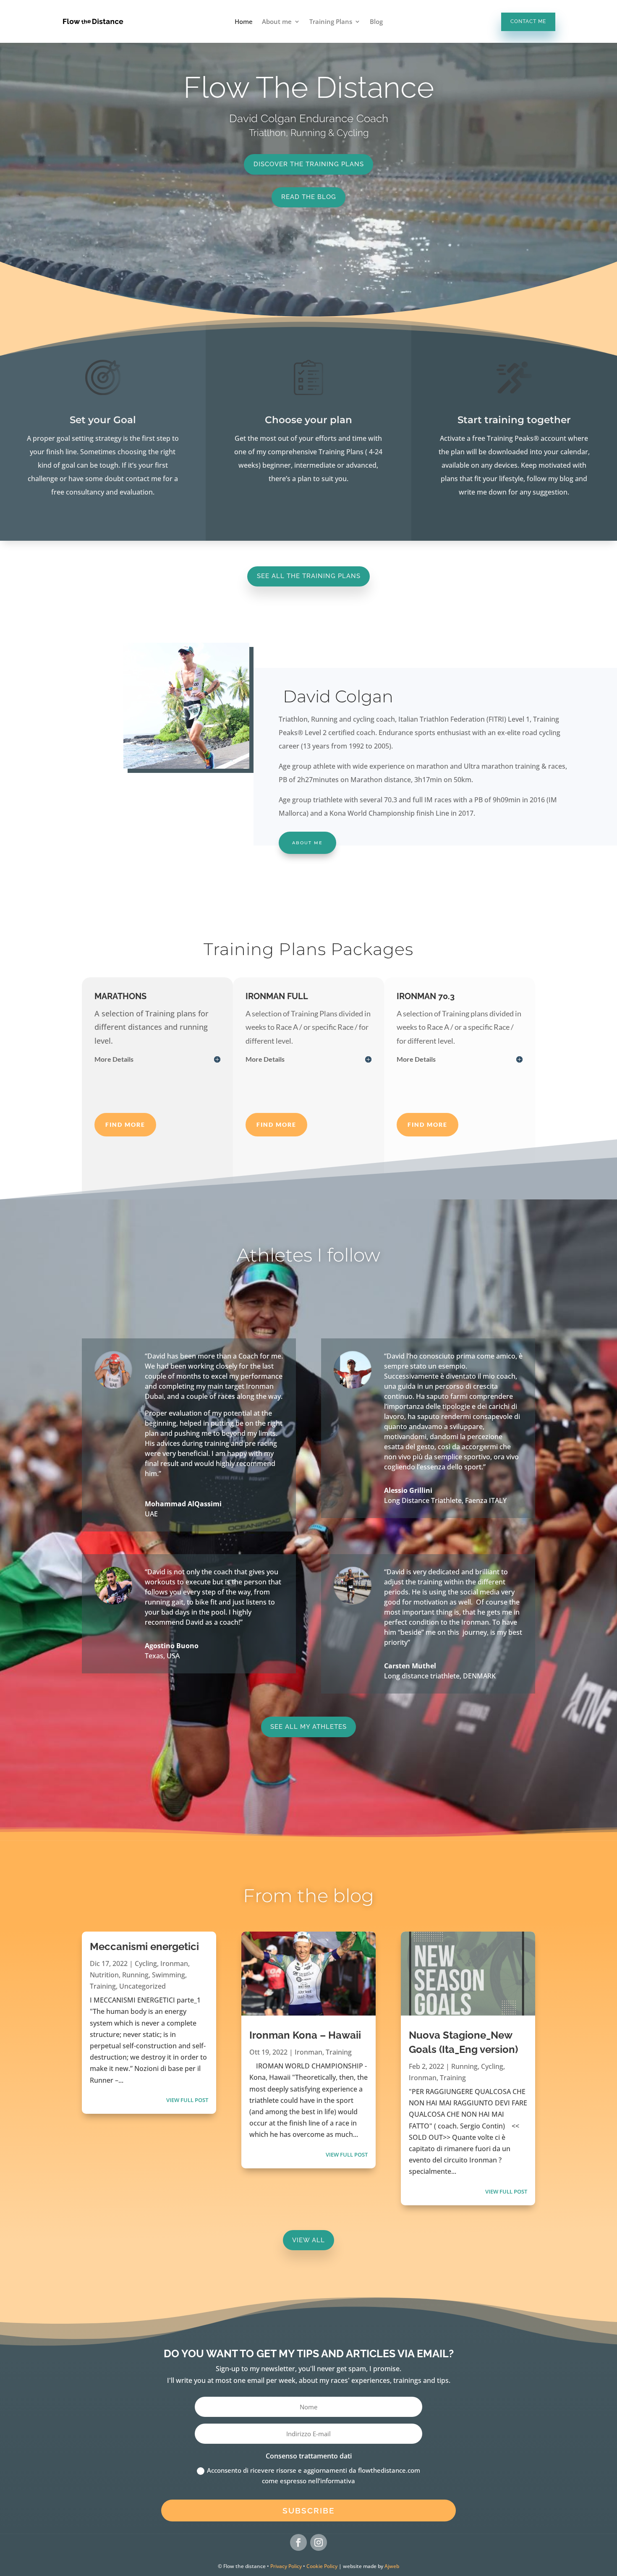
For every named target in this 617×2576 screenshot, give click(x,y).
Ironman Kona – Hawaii (305, 2035)
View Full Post (187, 2100)
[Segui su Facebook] (298, 2542)
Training (103, 1986)
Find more (125, 1124)
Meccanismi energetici (144, 1946)
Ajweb (392, 2566)
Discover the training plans (309, 164)
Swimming (169, 1975)
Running (135, 1975)
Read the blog (309, 197)
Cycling (146, 1963)
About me (277, 22)
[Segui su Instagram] (319, 2542)
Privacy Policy (286, 2566)
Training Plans (331, 22)
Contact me (528, 21)
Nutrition (104, 1975)
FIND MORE (427, 1124)
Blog (376, 22)
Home (244, 22)
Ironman (174, 1963)
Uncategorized (142, 1986)
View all (308, 2240)
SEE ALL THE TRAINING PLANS (309, 576)
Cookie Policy (322, 2566)
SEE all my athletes (308, 1726)
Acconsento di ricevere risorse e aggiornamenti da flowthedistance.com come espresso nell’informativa (314, 2476)
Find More (276, 1124)
